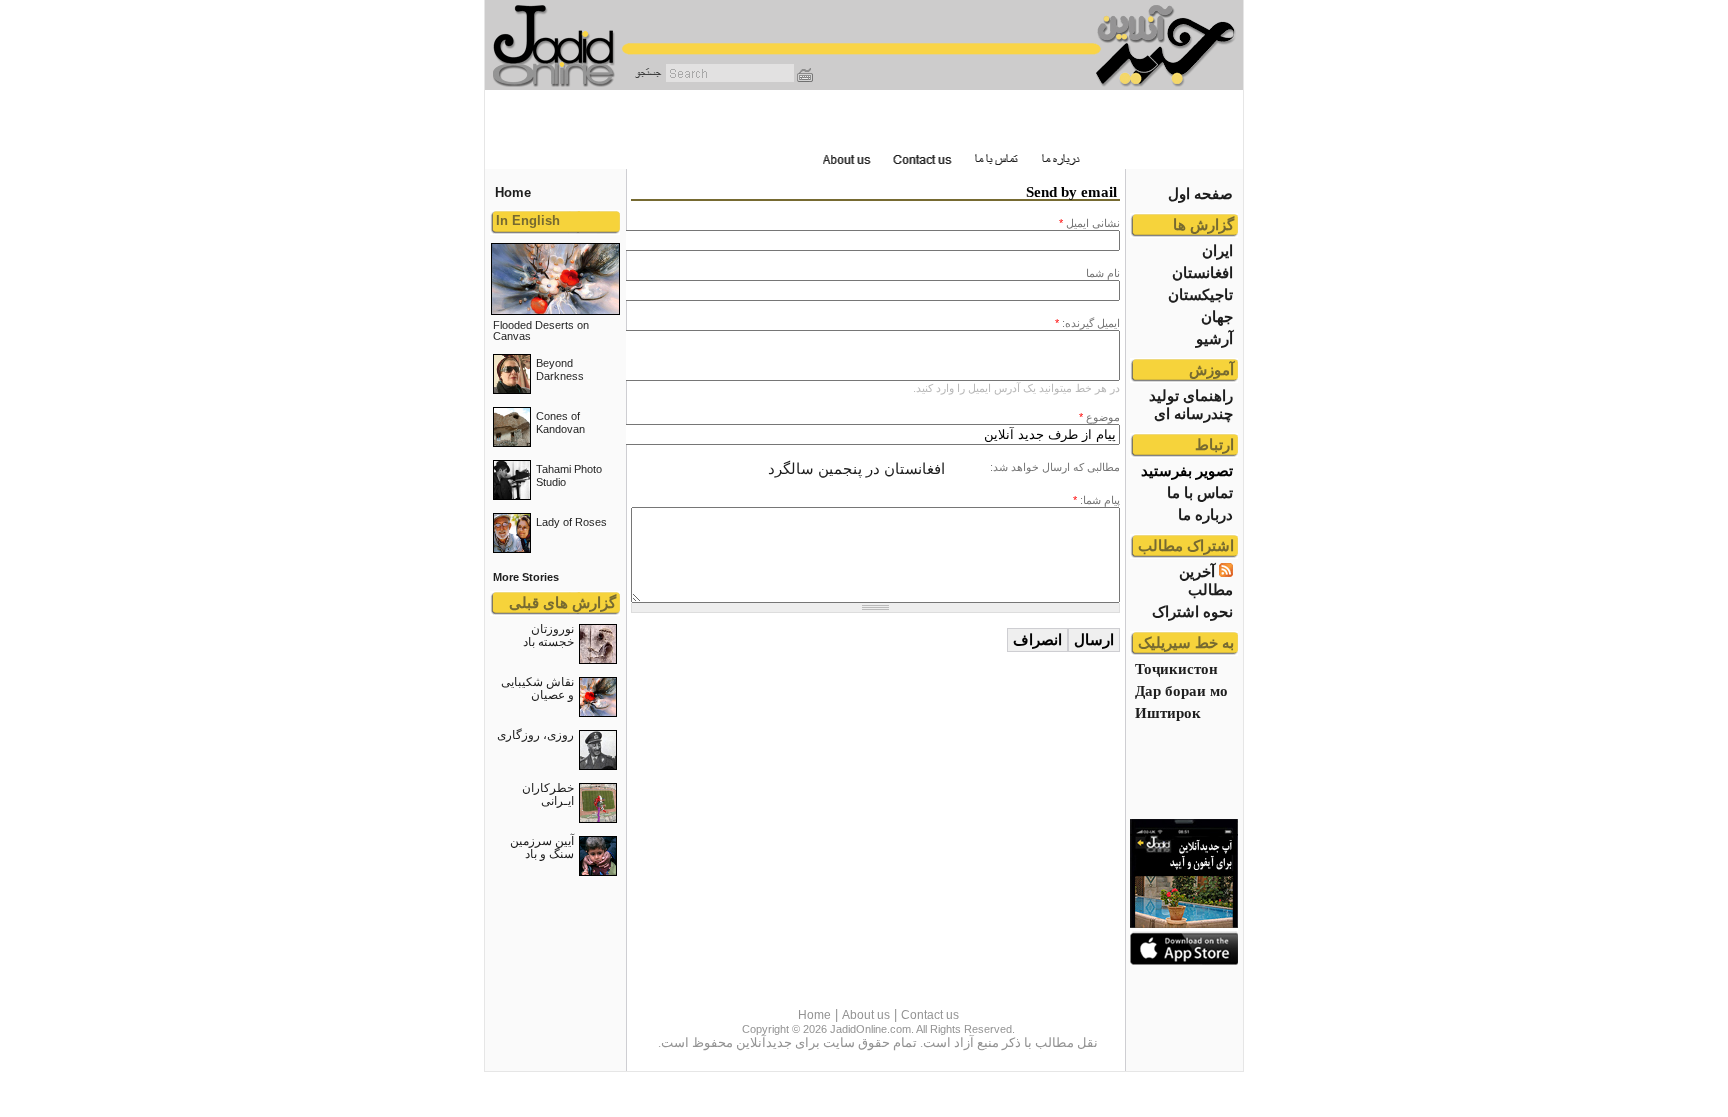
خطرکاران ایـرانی (548, 794)
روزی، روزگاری (535, 735)
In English (528, 220)
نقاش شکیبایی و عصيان (537, 688)
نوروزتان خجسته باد (548, 635)
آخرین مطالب (1206, 580)
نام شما (1103, 273)
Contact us (930, 1015)
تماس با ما (1200, 492)
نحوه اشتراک (1192, 611)
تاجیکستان (1200, 294)
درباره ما (1205, 514)
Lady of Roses (571, 522)
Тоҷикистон (1176, 668)
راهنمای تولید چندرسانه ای (1191, 404)
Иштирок (1168, 712)
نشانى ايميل (1089, 223)
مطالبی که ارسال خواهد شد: (1055, 467)
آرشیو (1214, 338)
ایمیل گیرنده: (1087, 323)
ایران (1217, 250)
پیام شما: (1096, 500)
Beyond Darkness (560, 369)
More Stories (526, 577)
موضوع (1099, 417)
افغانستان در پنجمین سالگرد (856, 468)
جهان (1217, 316)
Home (814, 1015)
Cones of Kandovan (560, 422)
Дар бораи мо (1181, 690)
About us (866, 1015)
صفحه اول (1200, 193)
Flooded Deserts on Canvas (541, 330)
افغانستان (1202, 272)
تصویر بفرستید (1187, 470)
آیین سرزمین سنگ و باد (542, 847)
